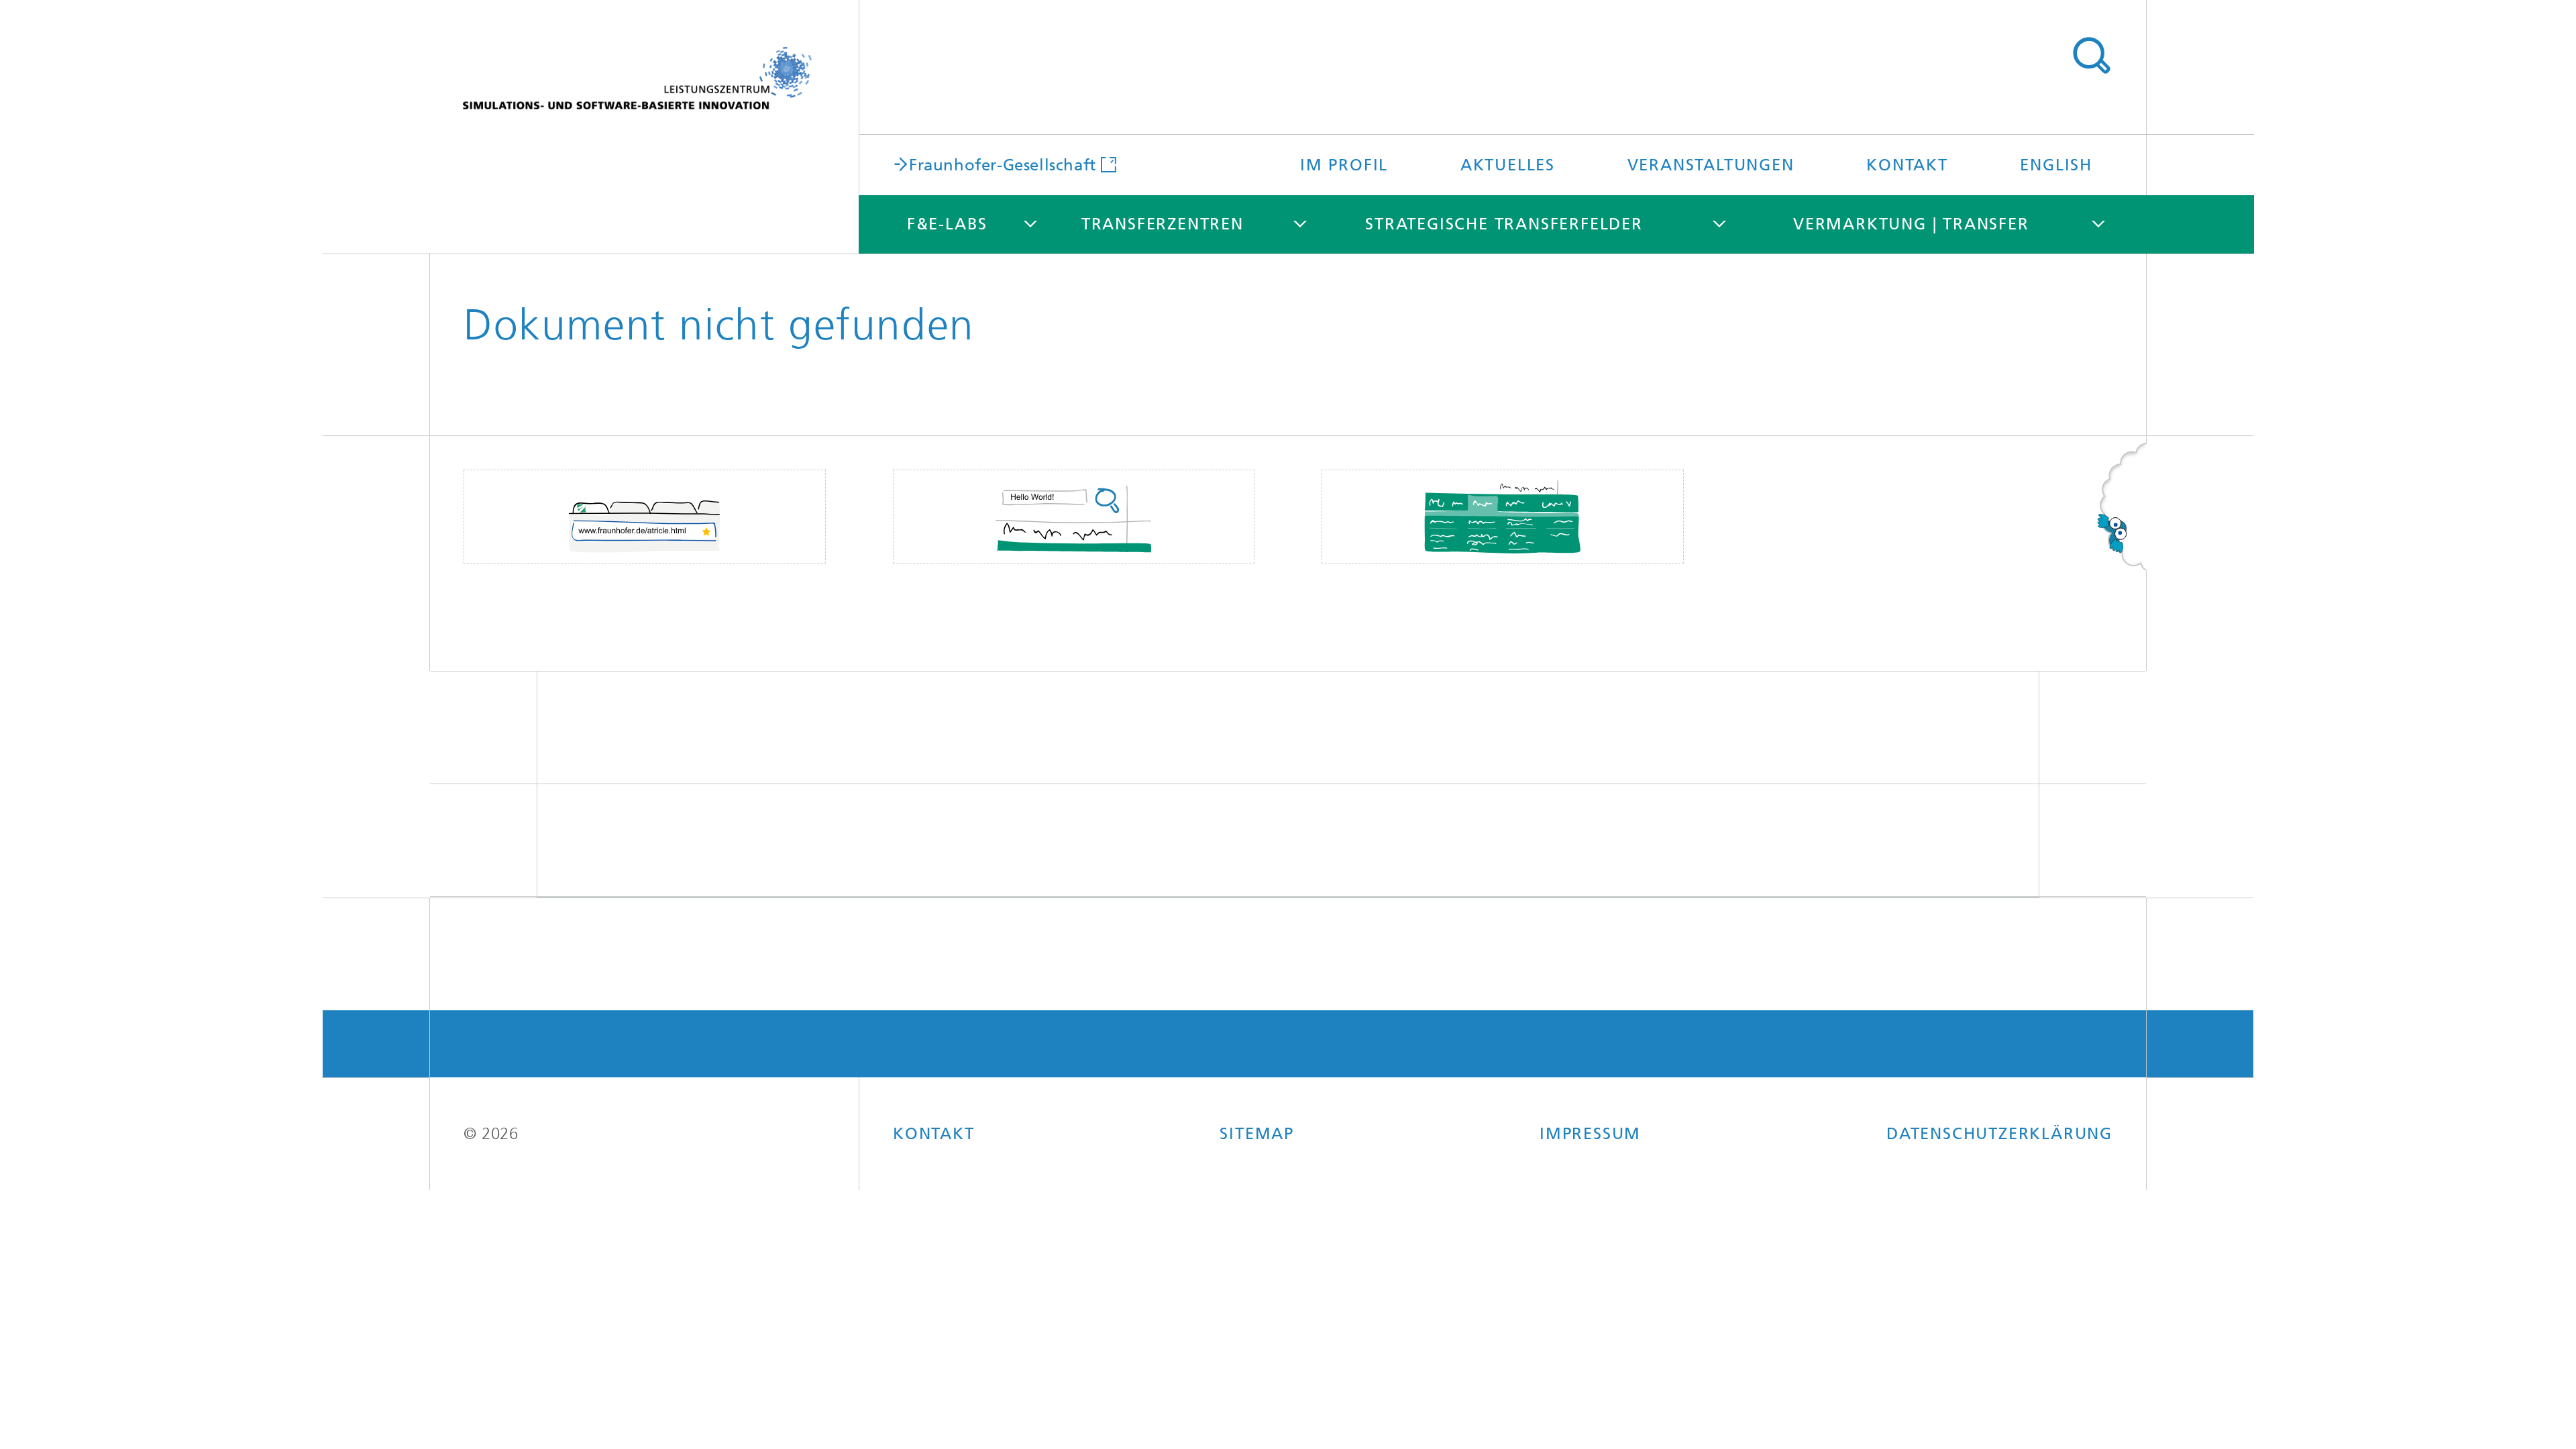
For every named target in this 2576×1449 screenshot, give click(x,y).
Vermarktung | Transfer (1911, 224)
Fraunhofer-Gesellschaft (1003, 164)
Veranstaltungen (1711, 165)
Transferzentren (1163, 224)
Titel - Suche (2091, 56)
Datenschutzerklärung (1999, 1134)
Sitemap (1257, 1134)
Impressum (1590, 1134)
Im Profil (1344, 165)
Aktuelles (1508, 165)
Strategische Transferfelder (1504, 224)
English (2056, 165)
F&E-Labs (947, 224)
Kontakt (1907, 165)
